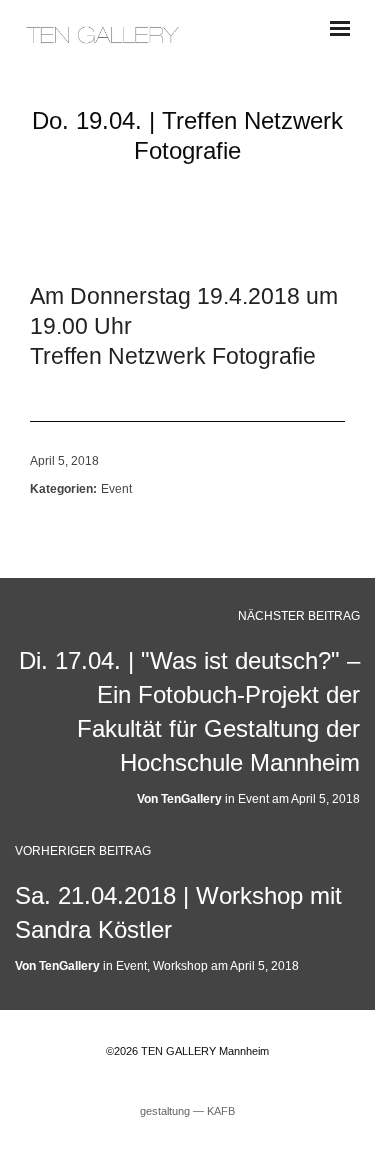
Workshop (180, 966)
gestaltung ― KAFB (187, 1111)
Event (116, 489)
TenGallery (191, 799)
